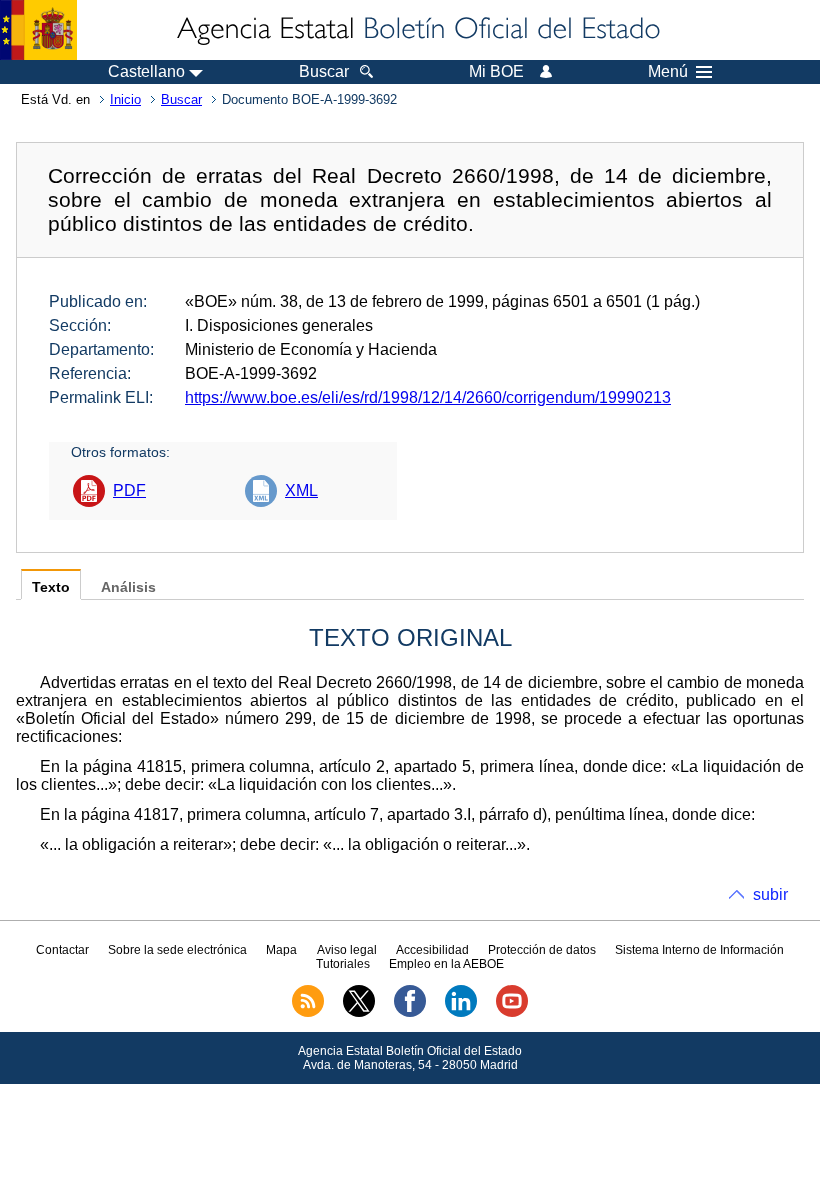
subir (770, 894)
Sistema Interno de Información (699, 950)
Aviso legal (347, 950)
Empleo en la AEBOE (446, 964)
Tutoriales (343, 964)
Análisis (128, 587)
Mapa (281, 950)
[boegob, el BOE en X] (359, 1013)
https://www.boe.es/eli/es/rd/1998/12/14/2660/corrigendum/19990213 (428, 397)
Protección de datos (542, 950)
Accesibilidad (432, 950)
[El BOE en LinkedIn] (461, 1013)
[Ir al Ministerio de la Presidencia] (38, 30)
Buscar (181, 99)
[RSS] (308, 1013)
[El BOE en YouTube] (512, 1013)
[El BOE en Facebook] (410, 1013)
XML (301, 490)
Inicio (125, 99)
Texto (51, 587)
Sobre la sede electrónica (177, 950)
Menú (668, 72)
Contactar (62, 950)
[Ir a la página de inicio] (417, 30)
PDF (129, 490)
